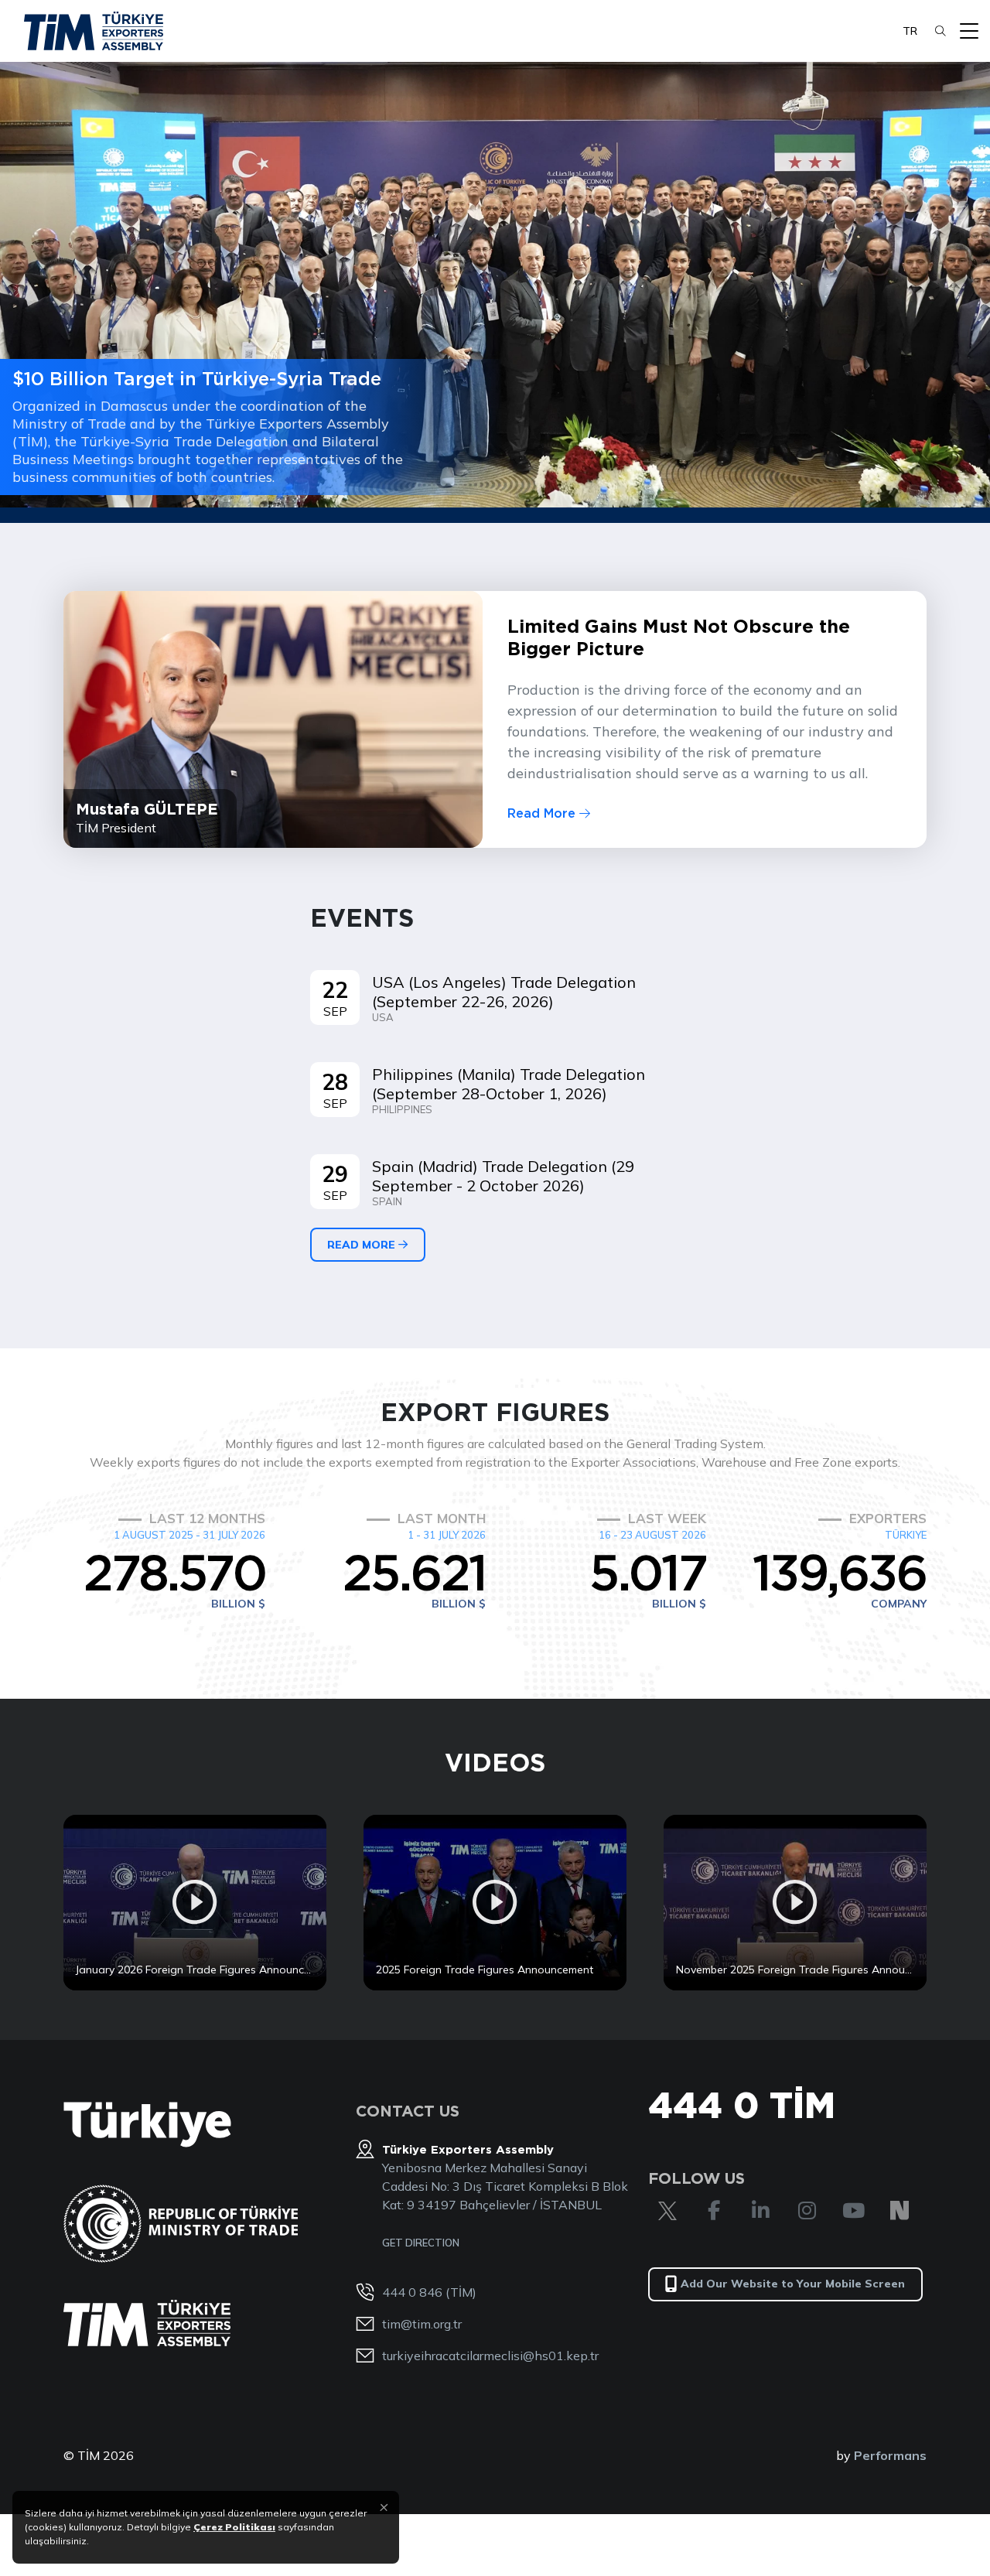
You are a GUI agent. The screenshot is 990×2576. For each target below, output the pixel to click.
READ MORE (363, 1245)
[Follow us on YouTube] (853, 2211)
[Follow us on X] (667, 2211)
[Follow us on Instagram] (807, 2211)
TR (910, 31)
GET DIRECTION (421, 2243)
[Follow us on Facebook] (714, 2211)
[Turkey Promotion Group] (147, 2125)
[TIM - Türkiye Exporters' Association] (94, 31)
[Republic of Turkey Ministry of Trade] (181, 2224)
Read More (543, 813)
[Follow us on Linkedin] (760, 2211)
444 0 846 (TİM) (429, 2292)
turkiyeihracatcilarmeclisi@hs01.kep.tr (490, 2356)
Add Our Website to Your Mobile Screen (793, 2284)
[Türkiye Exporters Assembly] (147, 2323)
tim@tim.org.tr (422, 2324)
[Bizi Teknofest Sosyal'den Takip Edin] (900, 2211)
